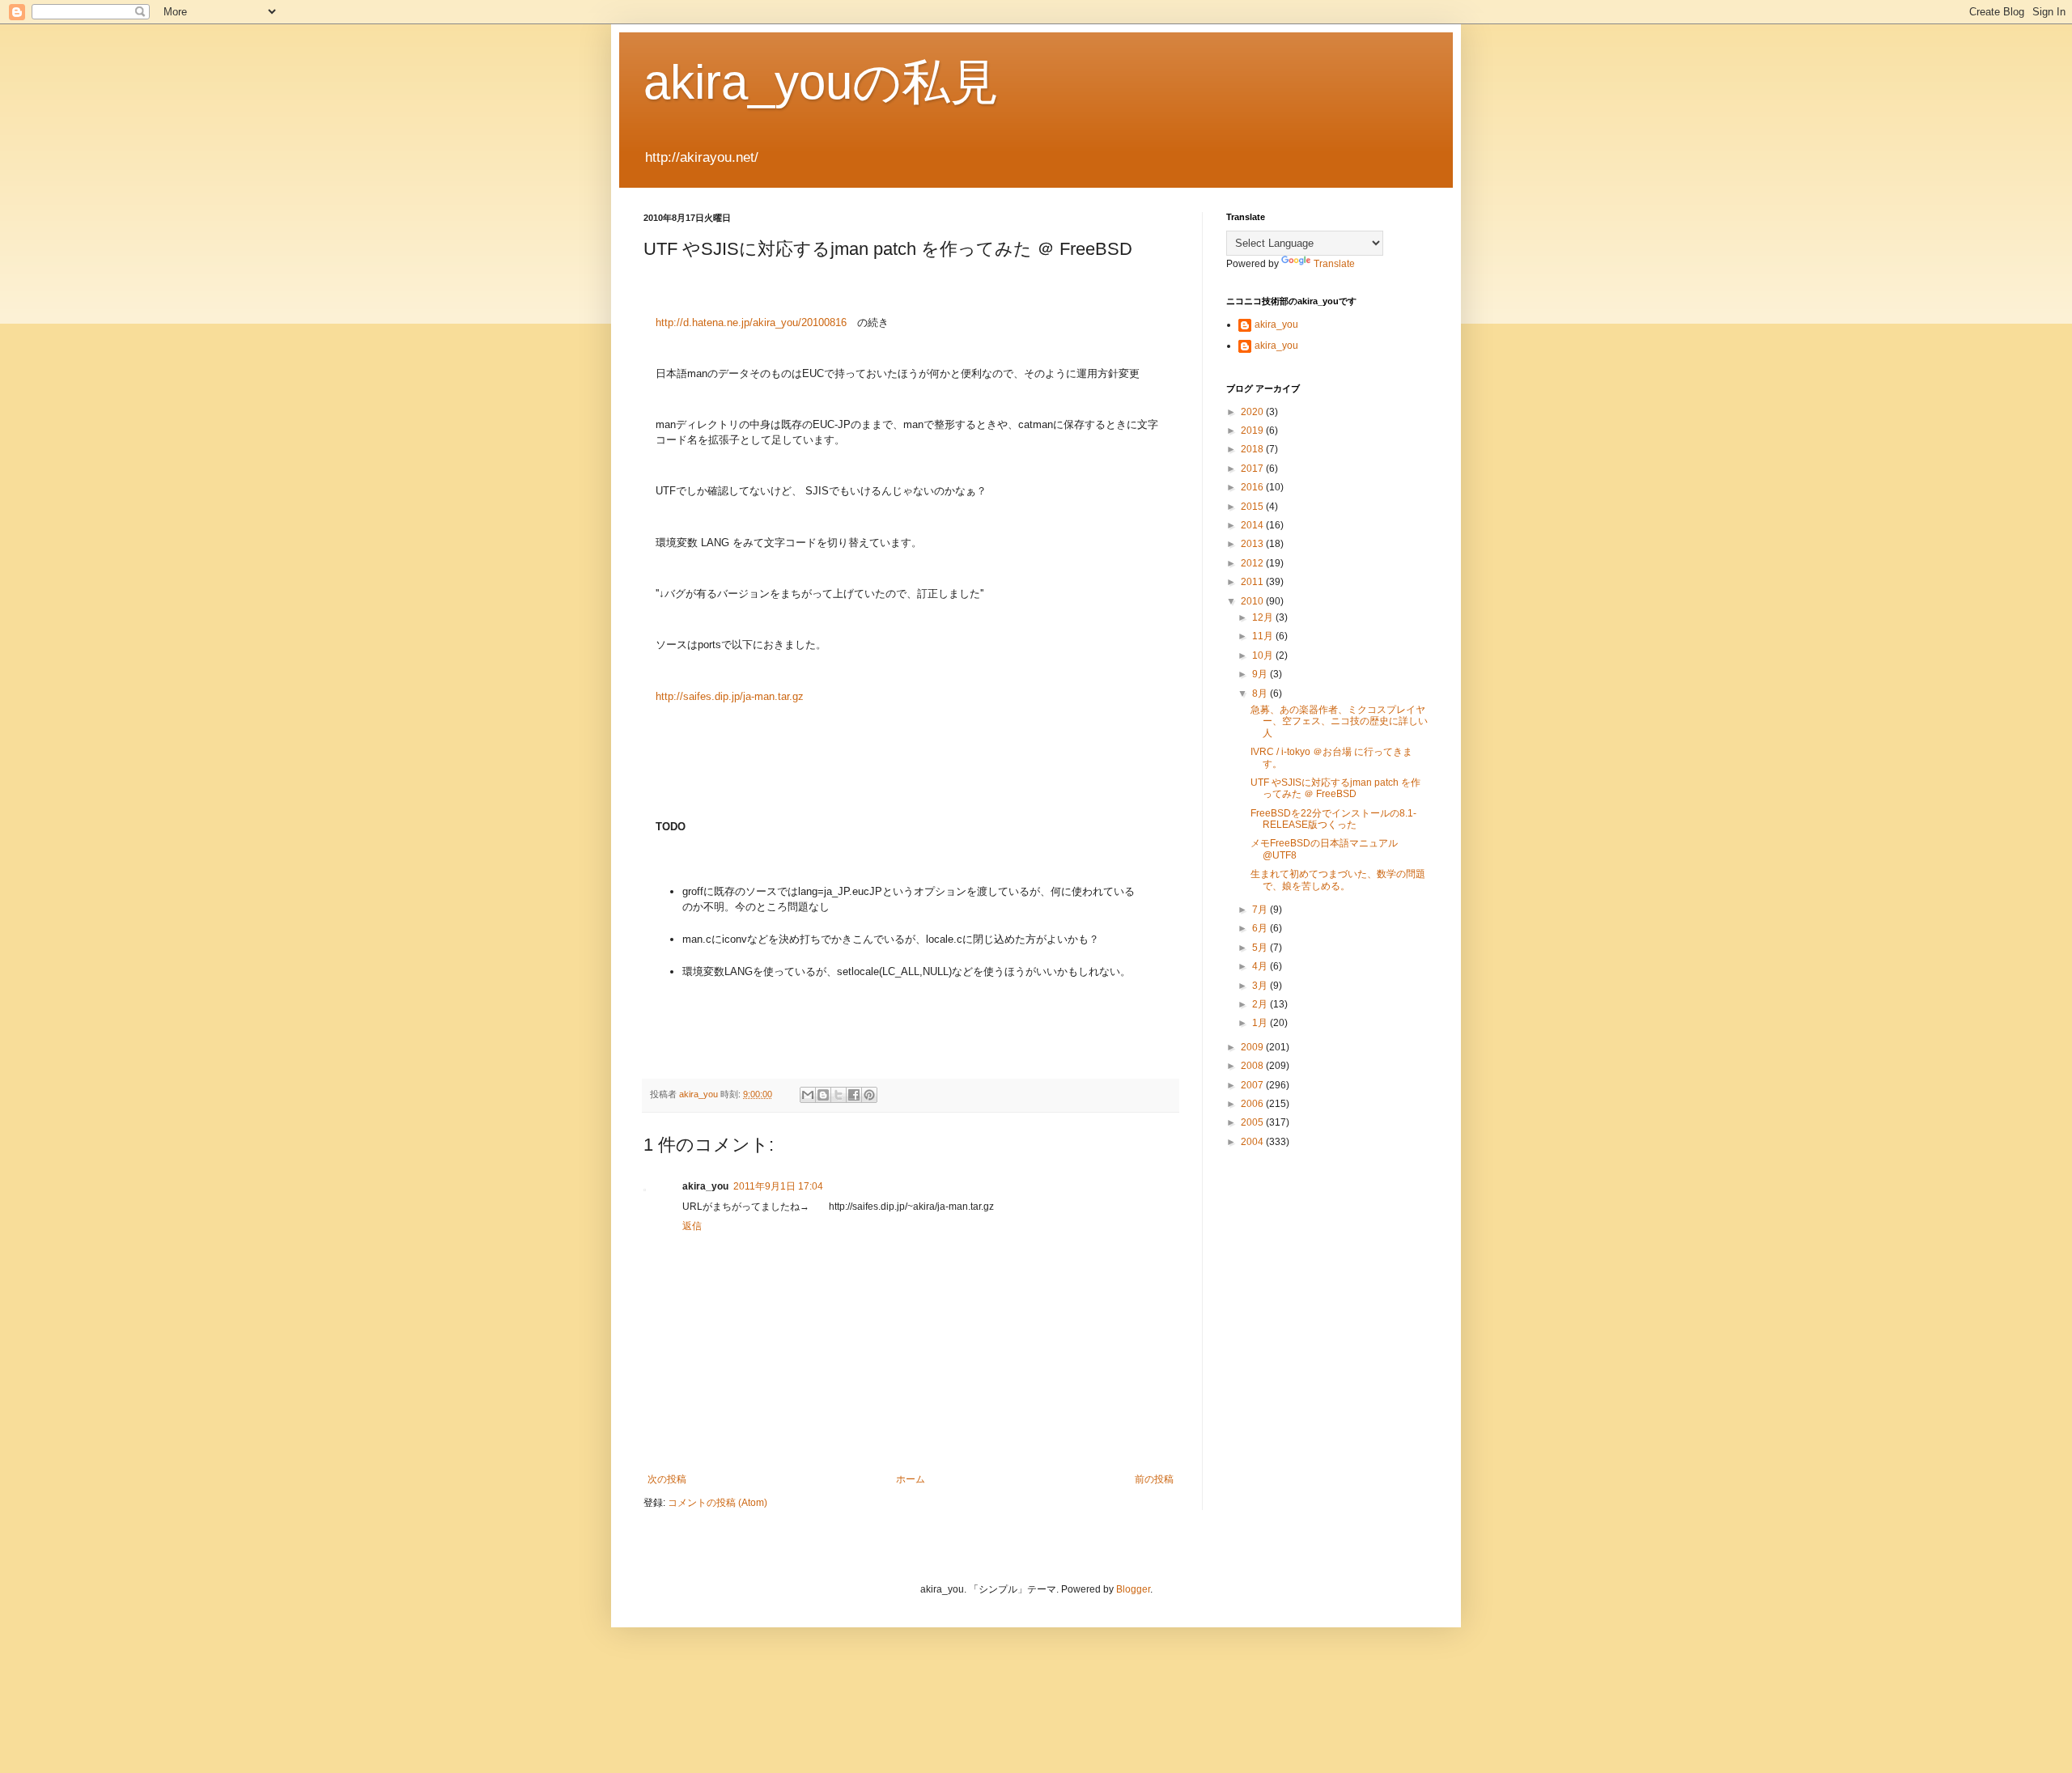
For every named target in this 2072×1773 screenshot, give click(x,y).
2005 (1253, 1122)
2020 (1253, 412)
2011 (1253, 582)
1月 (1261, 1023)
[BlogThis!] (823, 1095)
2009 (1253, 1047)
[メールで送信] (808, 1095)
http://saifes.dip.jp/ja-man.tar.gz (730, 696)
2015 (1253, 507)
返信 (692, 1226)
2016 (1253, 487)
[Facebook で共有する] (854, 1095)
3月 (1261, 986)
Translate (1334, 264)
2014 (1253, 525)
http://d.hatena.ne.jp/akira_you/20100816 (751, 322)
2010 (1253, 601)
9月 (1261, 674)
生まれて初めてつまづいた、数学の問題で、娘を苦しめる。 (1338, 880)
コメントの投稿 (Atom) (718, 1503)
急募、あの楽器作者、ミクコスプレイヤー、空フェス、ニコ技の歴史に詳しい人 (1339, 721)
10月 (1264, 655)
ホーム (911, 1479)
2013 (1253, 544)
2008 (1253, 1066)
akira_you (1276, 324)
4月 (1261, 966)
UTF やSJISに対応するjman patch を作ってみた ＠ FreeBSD (1335, 788)
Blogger (1133, 1589)
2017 (1253, 469)
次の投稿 (667, 1479)
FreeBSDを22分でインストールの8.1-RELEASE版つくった (1333, 819)
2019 (1253, 431)
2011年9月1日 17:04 (778, 1186)
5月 (1261, 948)
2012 (1253, 563)
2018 (1253, 449)
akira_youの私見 (821, 82)
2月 (1261, 1004)
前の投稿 (1154, 1479)
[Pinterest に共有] (869, 1095)
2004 (1253, 1142)
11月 (1264, 636)
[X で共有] (839, 1095)
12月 (1264, 617)
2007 (1253, 1085)
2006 (1253, 1104)
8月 (1261, 694)
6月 (1261, 928)
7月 (1261, 910)
